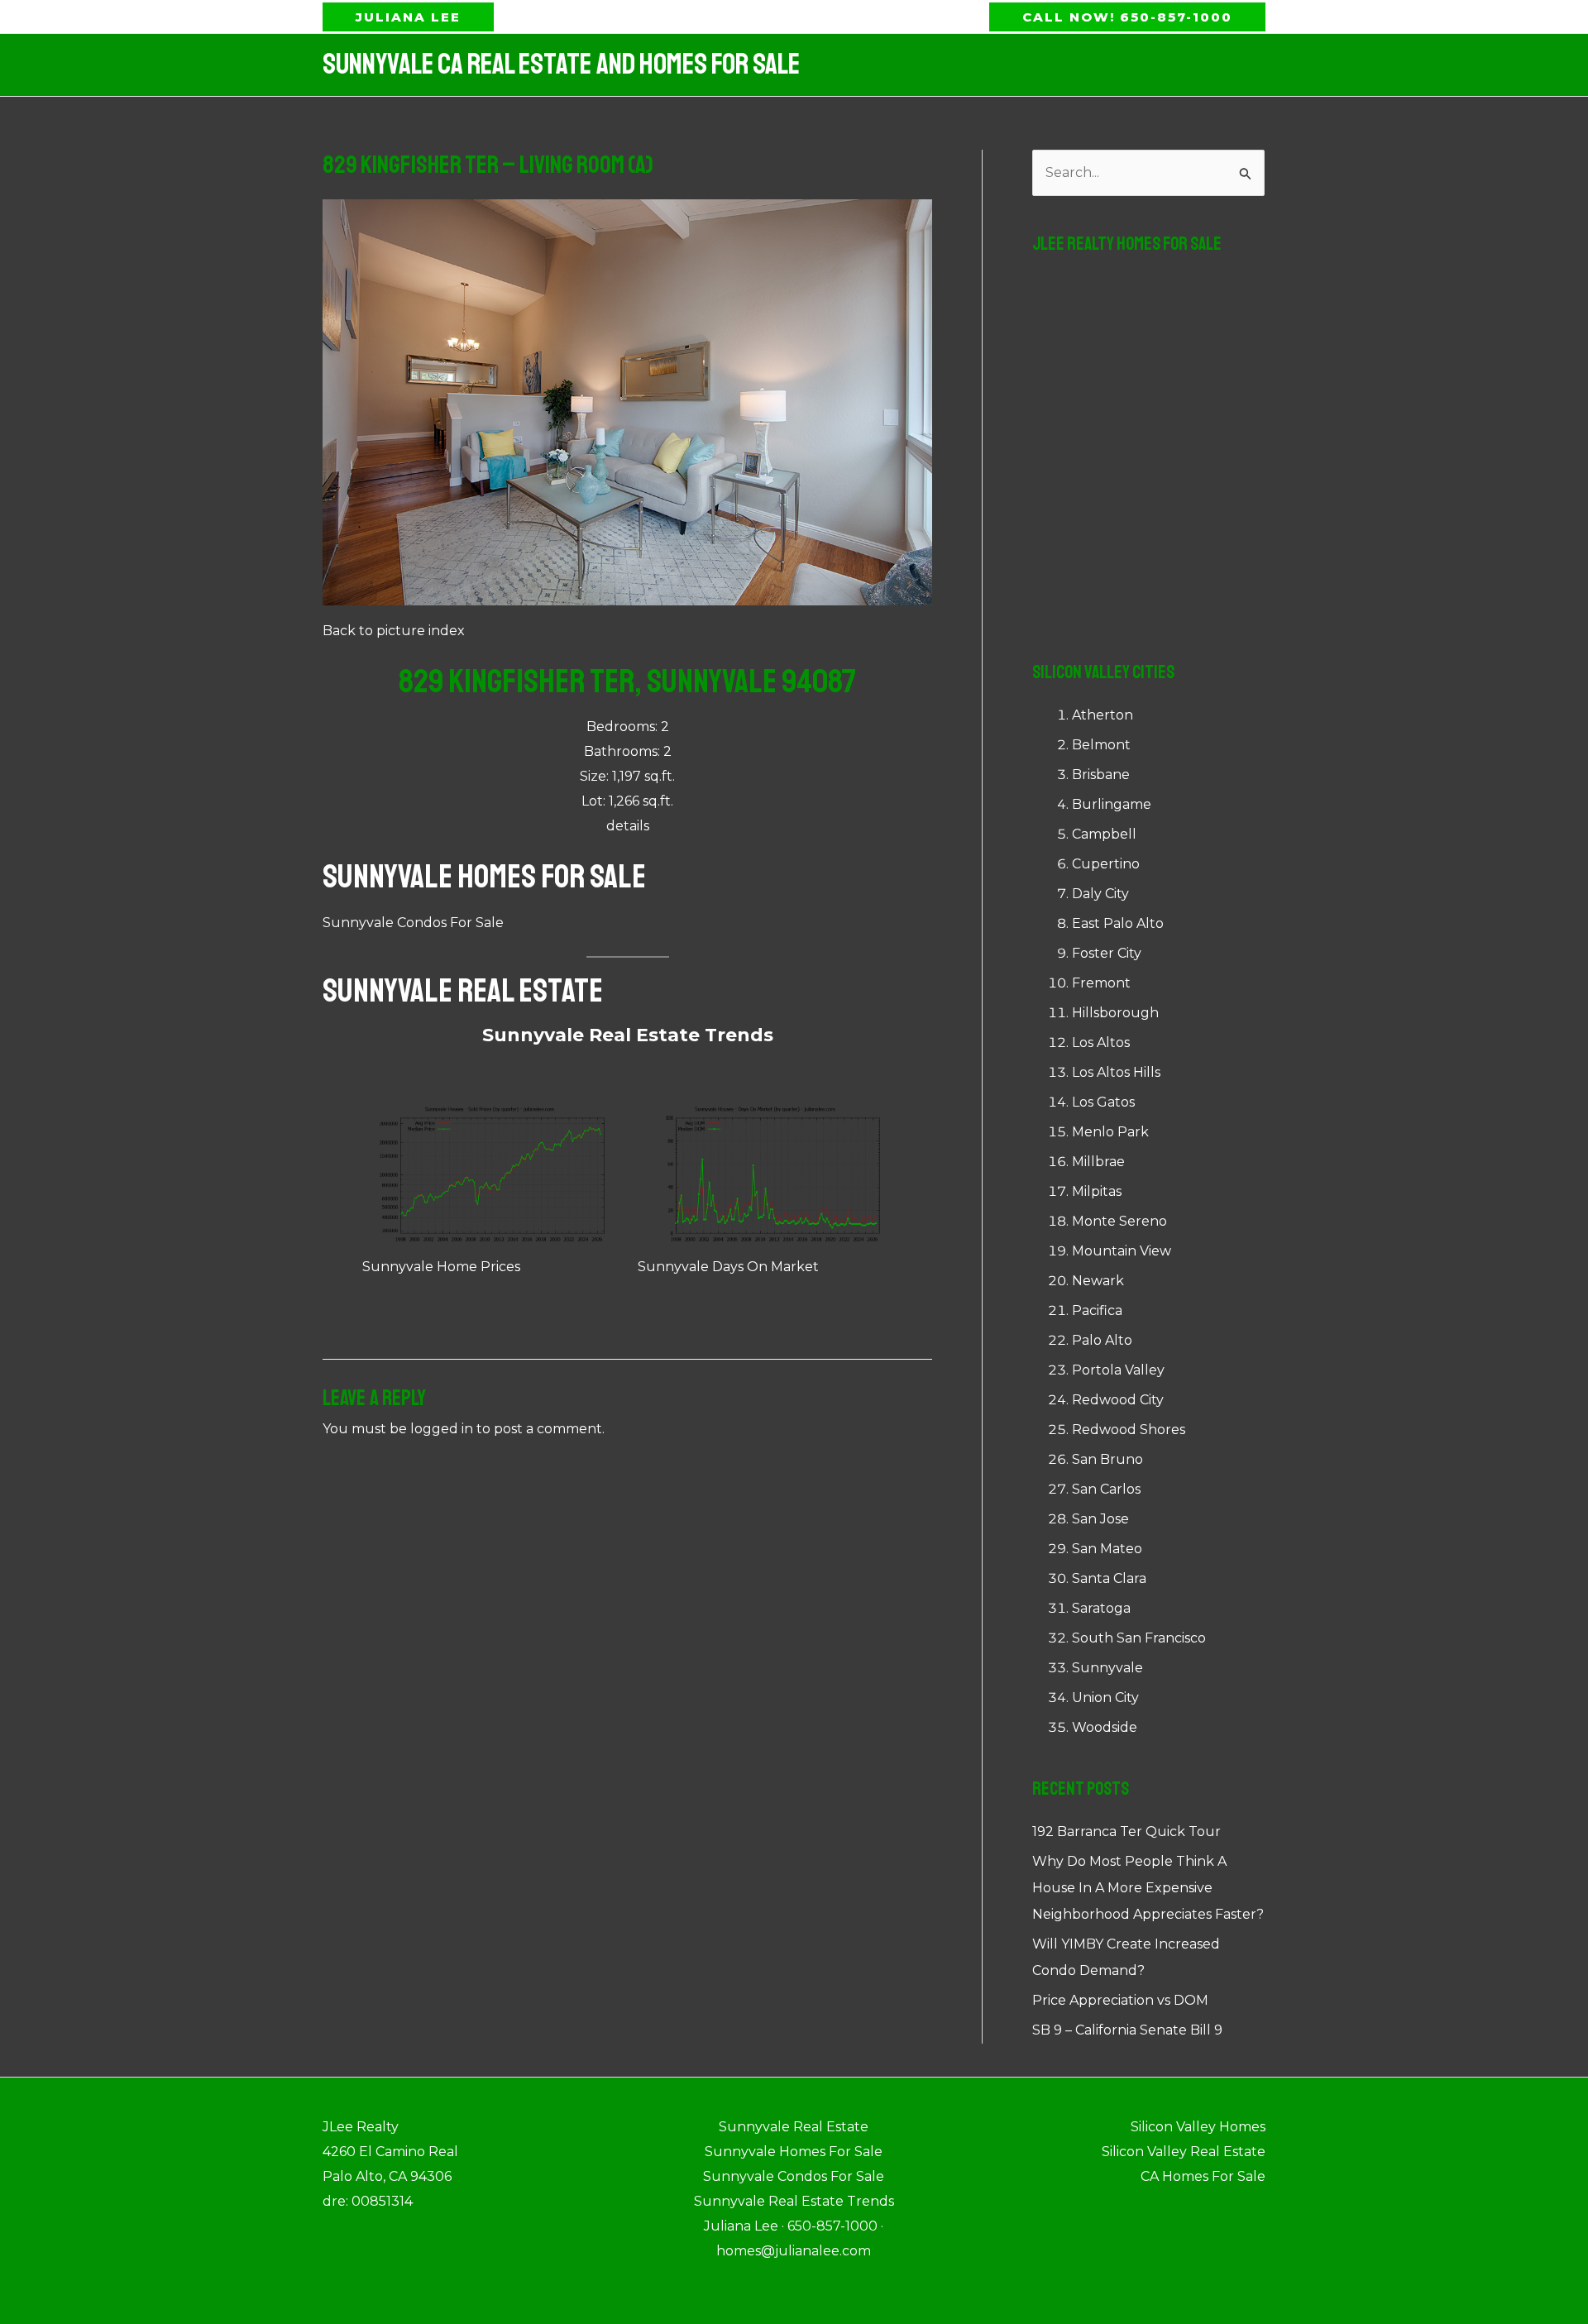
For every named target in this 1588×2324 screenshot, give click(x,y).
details (628, 826)
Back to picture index (394, 631)
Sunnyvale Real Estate (463, 991)
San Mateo (1107, 1549)
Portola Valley (1118, 1370)
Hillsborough (1115, 1013)
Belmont (1101, 745)
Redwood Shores (1129, 1430)
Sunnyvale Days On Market (728, 1267)
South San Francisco (1139, 1638)
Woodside (1105, 1727)
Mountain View (1122, 1251)
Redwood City (1118, 1400)
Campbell (1104, 834)
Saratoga (1101, 1608)
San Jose (1100, 1519)
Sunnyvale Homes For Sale (484, 877)
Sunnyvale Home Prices (441, 1267)
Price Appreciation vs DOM (1120, 2000)
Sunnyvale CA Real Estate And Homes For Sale (561, 65)
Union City (1105, 1698)
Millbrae (1098, 1162)
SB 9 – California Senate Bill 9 (1127, 2030)
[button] (408, 17)
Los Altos (1101, 1042)
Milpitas (1097, 1191)
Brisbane (1101, 775)
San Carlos (1106, 1489)
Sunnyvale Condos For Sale (413, 923)
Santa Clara (1109, 1578)
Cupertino (1106, 864)
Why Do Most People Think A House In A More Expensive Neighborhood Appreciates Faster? (1148, 1888)
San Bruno (1107, 1459)
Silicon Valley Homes (1198, 2127)
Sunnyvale (1107, 1668)
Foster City (1107, 953)
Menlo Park (1110, 1132)
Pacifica (1097, 1310)
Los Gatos (1103, 1102)
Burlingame (1112, 804)
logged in (442, 1429)
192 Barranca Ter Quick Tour (1126, 1831)
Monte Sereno (1119, 1221)
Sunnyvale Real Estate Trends (628, 1035)
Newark (1098, 1281)
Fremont (1101, 983)
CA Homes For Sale (1203, 2176)
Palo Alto (1102, 1340)
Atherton (1103, 715)
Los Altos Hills (1116, 1072)
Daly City (1100, 894)
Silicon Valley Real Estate (1184, 2152)
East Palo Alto (1118, 923)
